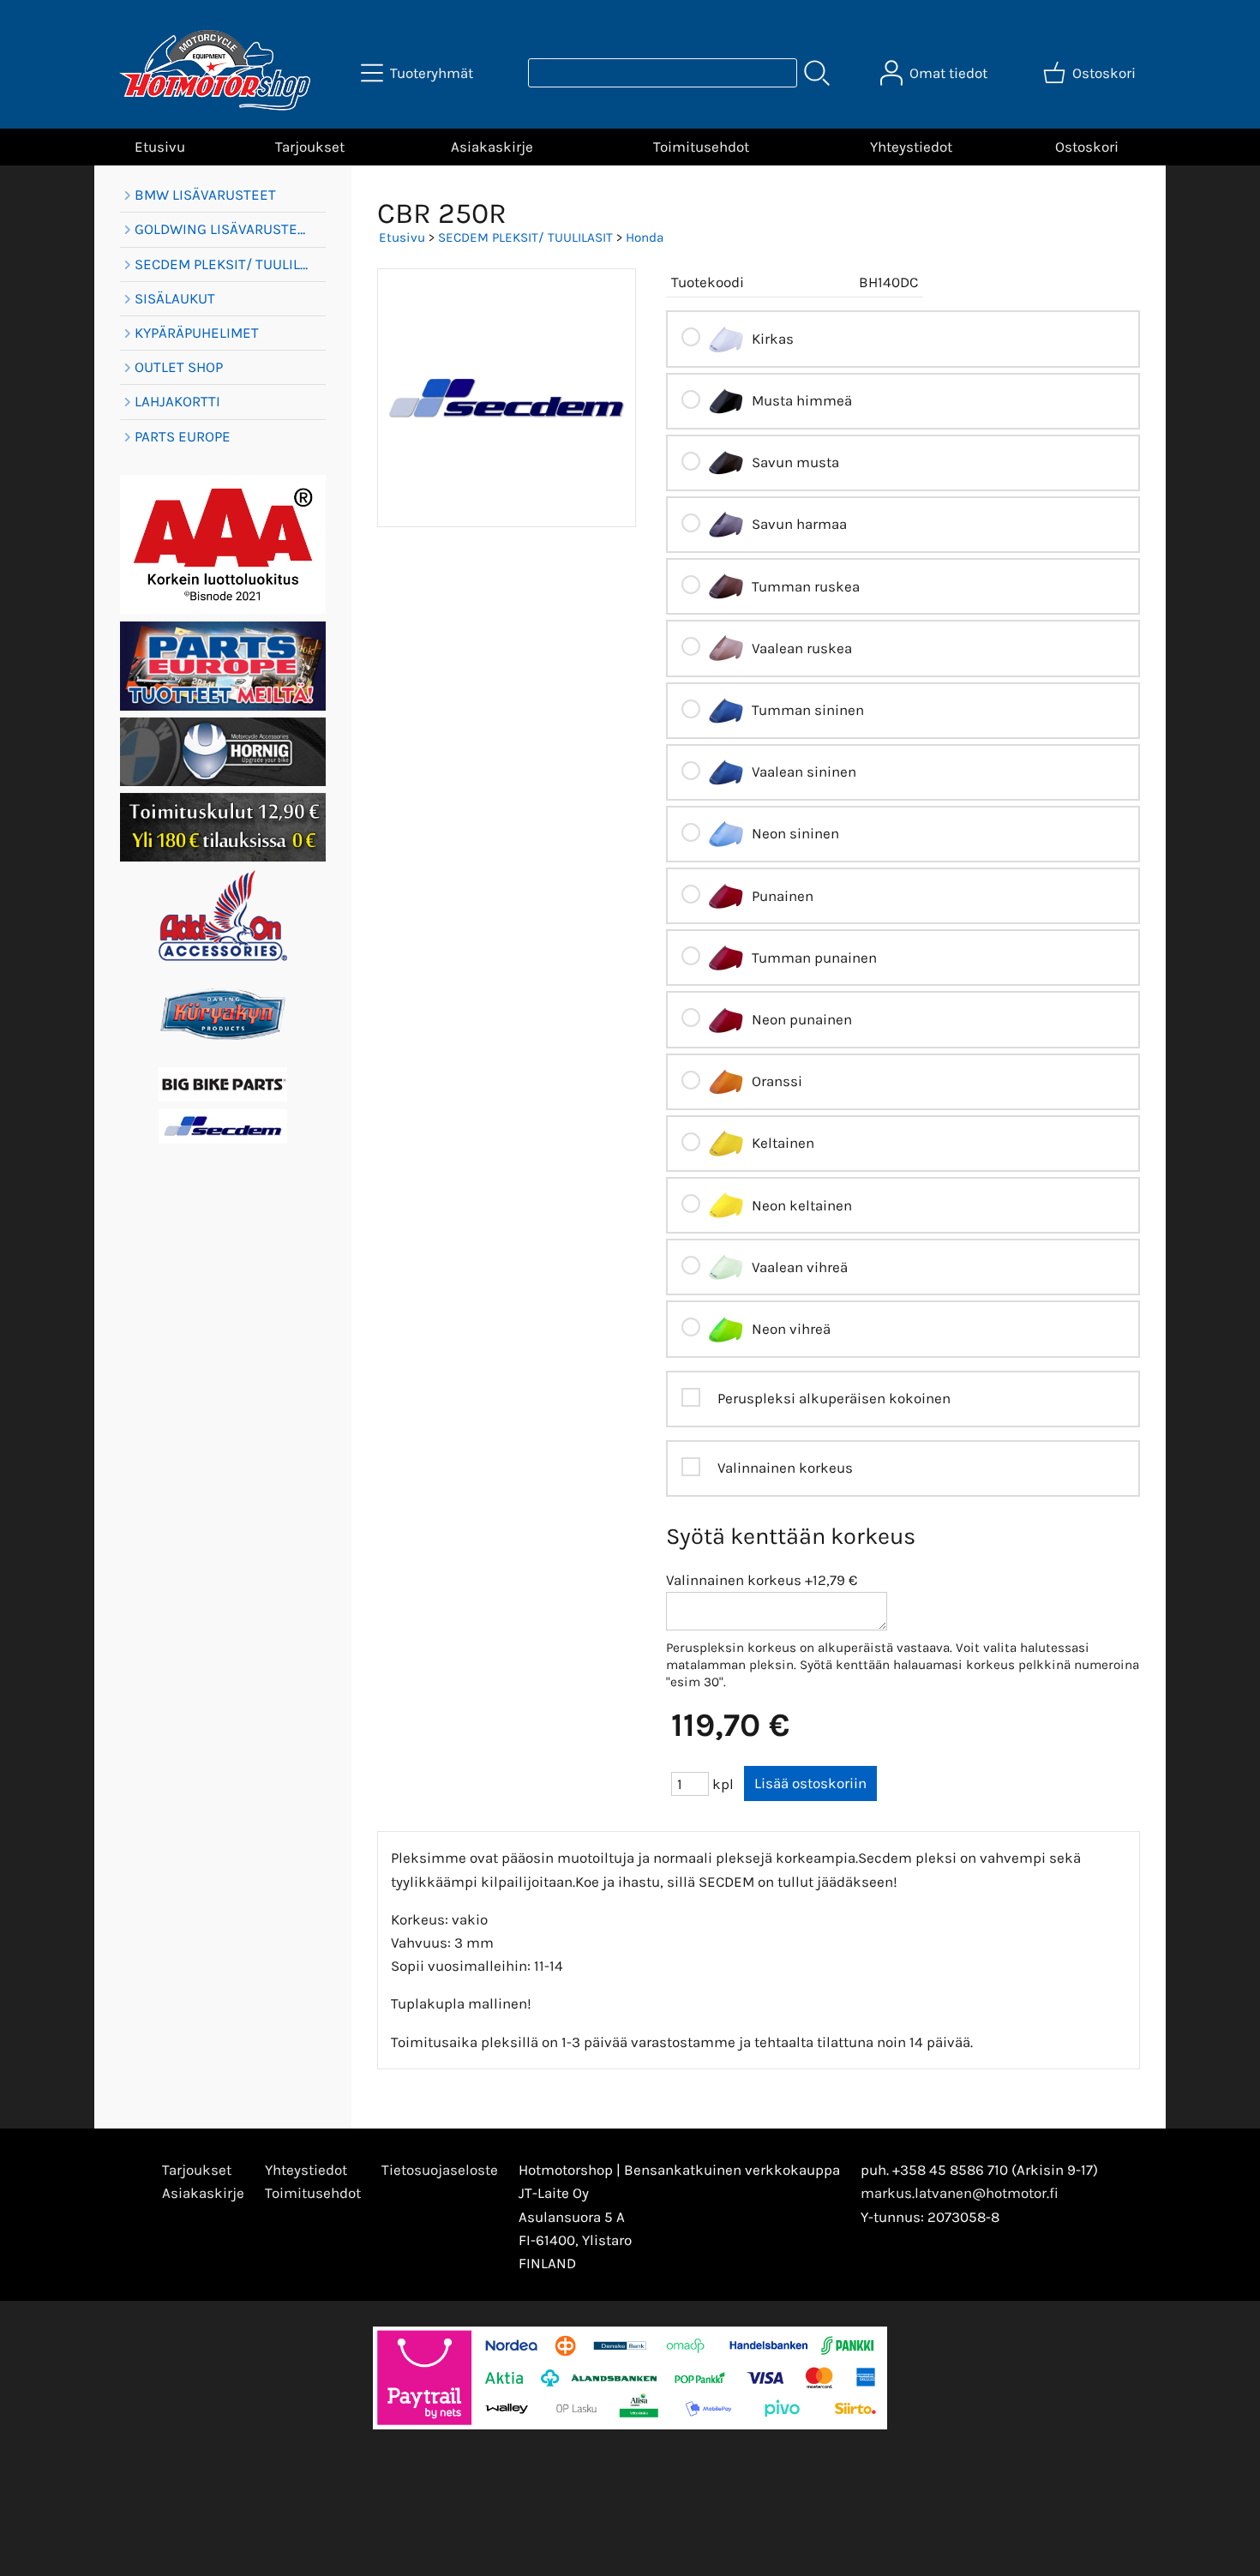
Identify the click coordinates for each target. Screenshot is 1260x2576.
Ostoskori (1087, 147)
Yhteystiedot (911, 147)
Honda (645, 237)
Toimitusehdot (701, 147)
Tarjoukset (310, 147)
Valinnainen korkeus (734, 1580)
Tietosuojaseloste (440, 2170)
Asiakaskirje (492, 147)
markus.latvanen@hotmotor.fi (960, 2193)
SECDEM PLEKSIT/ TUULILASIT (525, 237)
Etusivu (160, 147)
